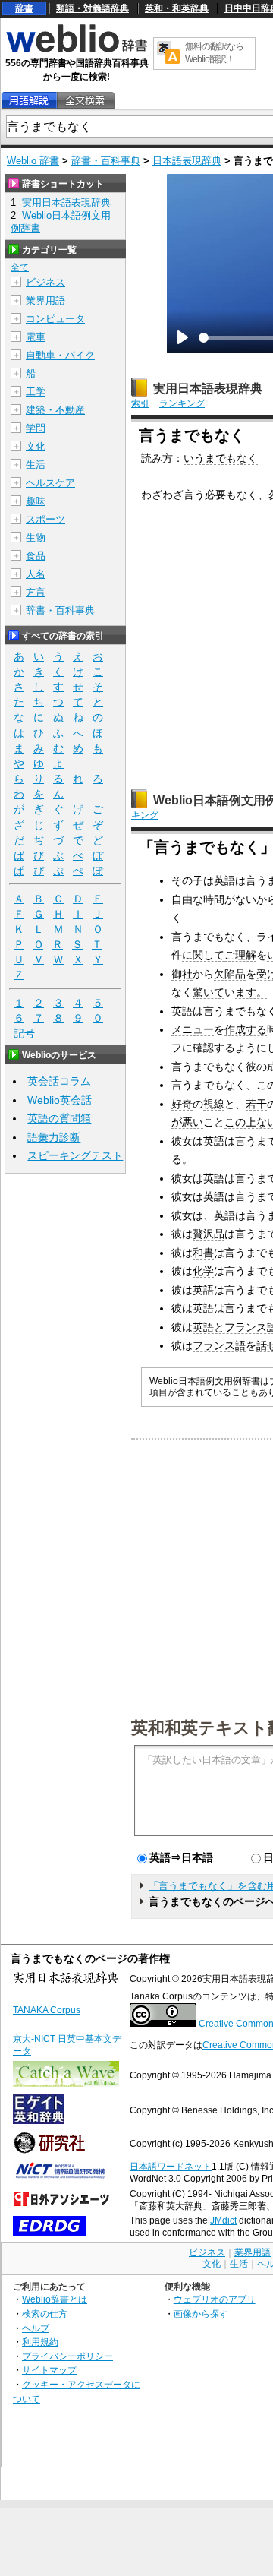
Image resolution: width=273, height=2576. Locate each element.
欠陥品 (230, 974)
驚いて (209, 992)
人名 (36, 574)
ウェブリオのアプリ (215, 2299)
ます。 (251, 992)
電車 (36, 337)
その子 (187, 880)
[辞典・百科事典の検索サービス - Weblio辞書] (77, 50)
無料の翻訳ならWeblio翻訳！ (214, 53)
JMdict (223, 2220)
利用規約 (40, 2342)
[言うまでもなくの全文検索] (85, 101)
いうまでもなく (221, 458)
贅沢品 (209, 1234)
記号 (24, 1033)
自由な (187, 899)
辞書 (24, 8)
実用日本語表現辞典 (208, 389)
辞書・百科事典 (106, 161)
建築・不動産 (55, 410)
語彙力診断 (54, 1137)
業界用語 (45, 300)
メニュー (193, 1029)
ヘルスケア (50, 483)
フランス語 (219, 1345)
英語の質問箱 (59, 1118)
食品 (36, 556)
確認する (214, 1048)
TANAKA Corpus (47, 2010)
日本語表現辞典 (187, 161)
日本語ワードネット (171, 2167)
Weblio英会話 (60, 1100)
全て (20, 267)
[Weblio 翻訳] (168, 54)
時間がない (230, 899)
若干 (256, 1104)
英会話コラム (59, 1081)
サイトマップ (49, 2370)
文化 (36, 446)
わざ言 (178, 495)
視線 (214, 1104)
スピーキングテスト (75, 1155)
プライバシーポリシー (67, 2356)
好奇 (182, 1104)
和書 (203, 1253)
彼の (256, 1067)
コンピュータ (55, 319)
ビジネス (45, 282)
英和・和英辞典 (177, 8)
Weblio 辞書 (33, 161)
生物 (36, 537)
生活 (36, 465)
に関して (203, 955)
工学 (36, 392)
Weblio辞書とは (55, 2299)
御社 (182, 974)
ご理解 (240, 955)
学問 (36, 428)
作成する (246, 1029)
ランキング (182, 403)
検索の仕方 (45, 2314)
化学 (203, 1271)
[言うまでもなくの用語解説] (29, 101)
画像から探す (201, 2314)
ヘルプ (36, 2328)
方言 (36, 592)
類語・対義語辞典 (93, 8)
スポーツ (45, 519)
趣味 (36, 501)
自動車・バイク (60, 355)
